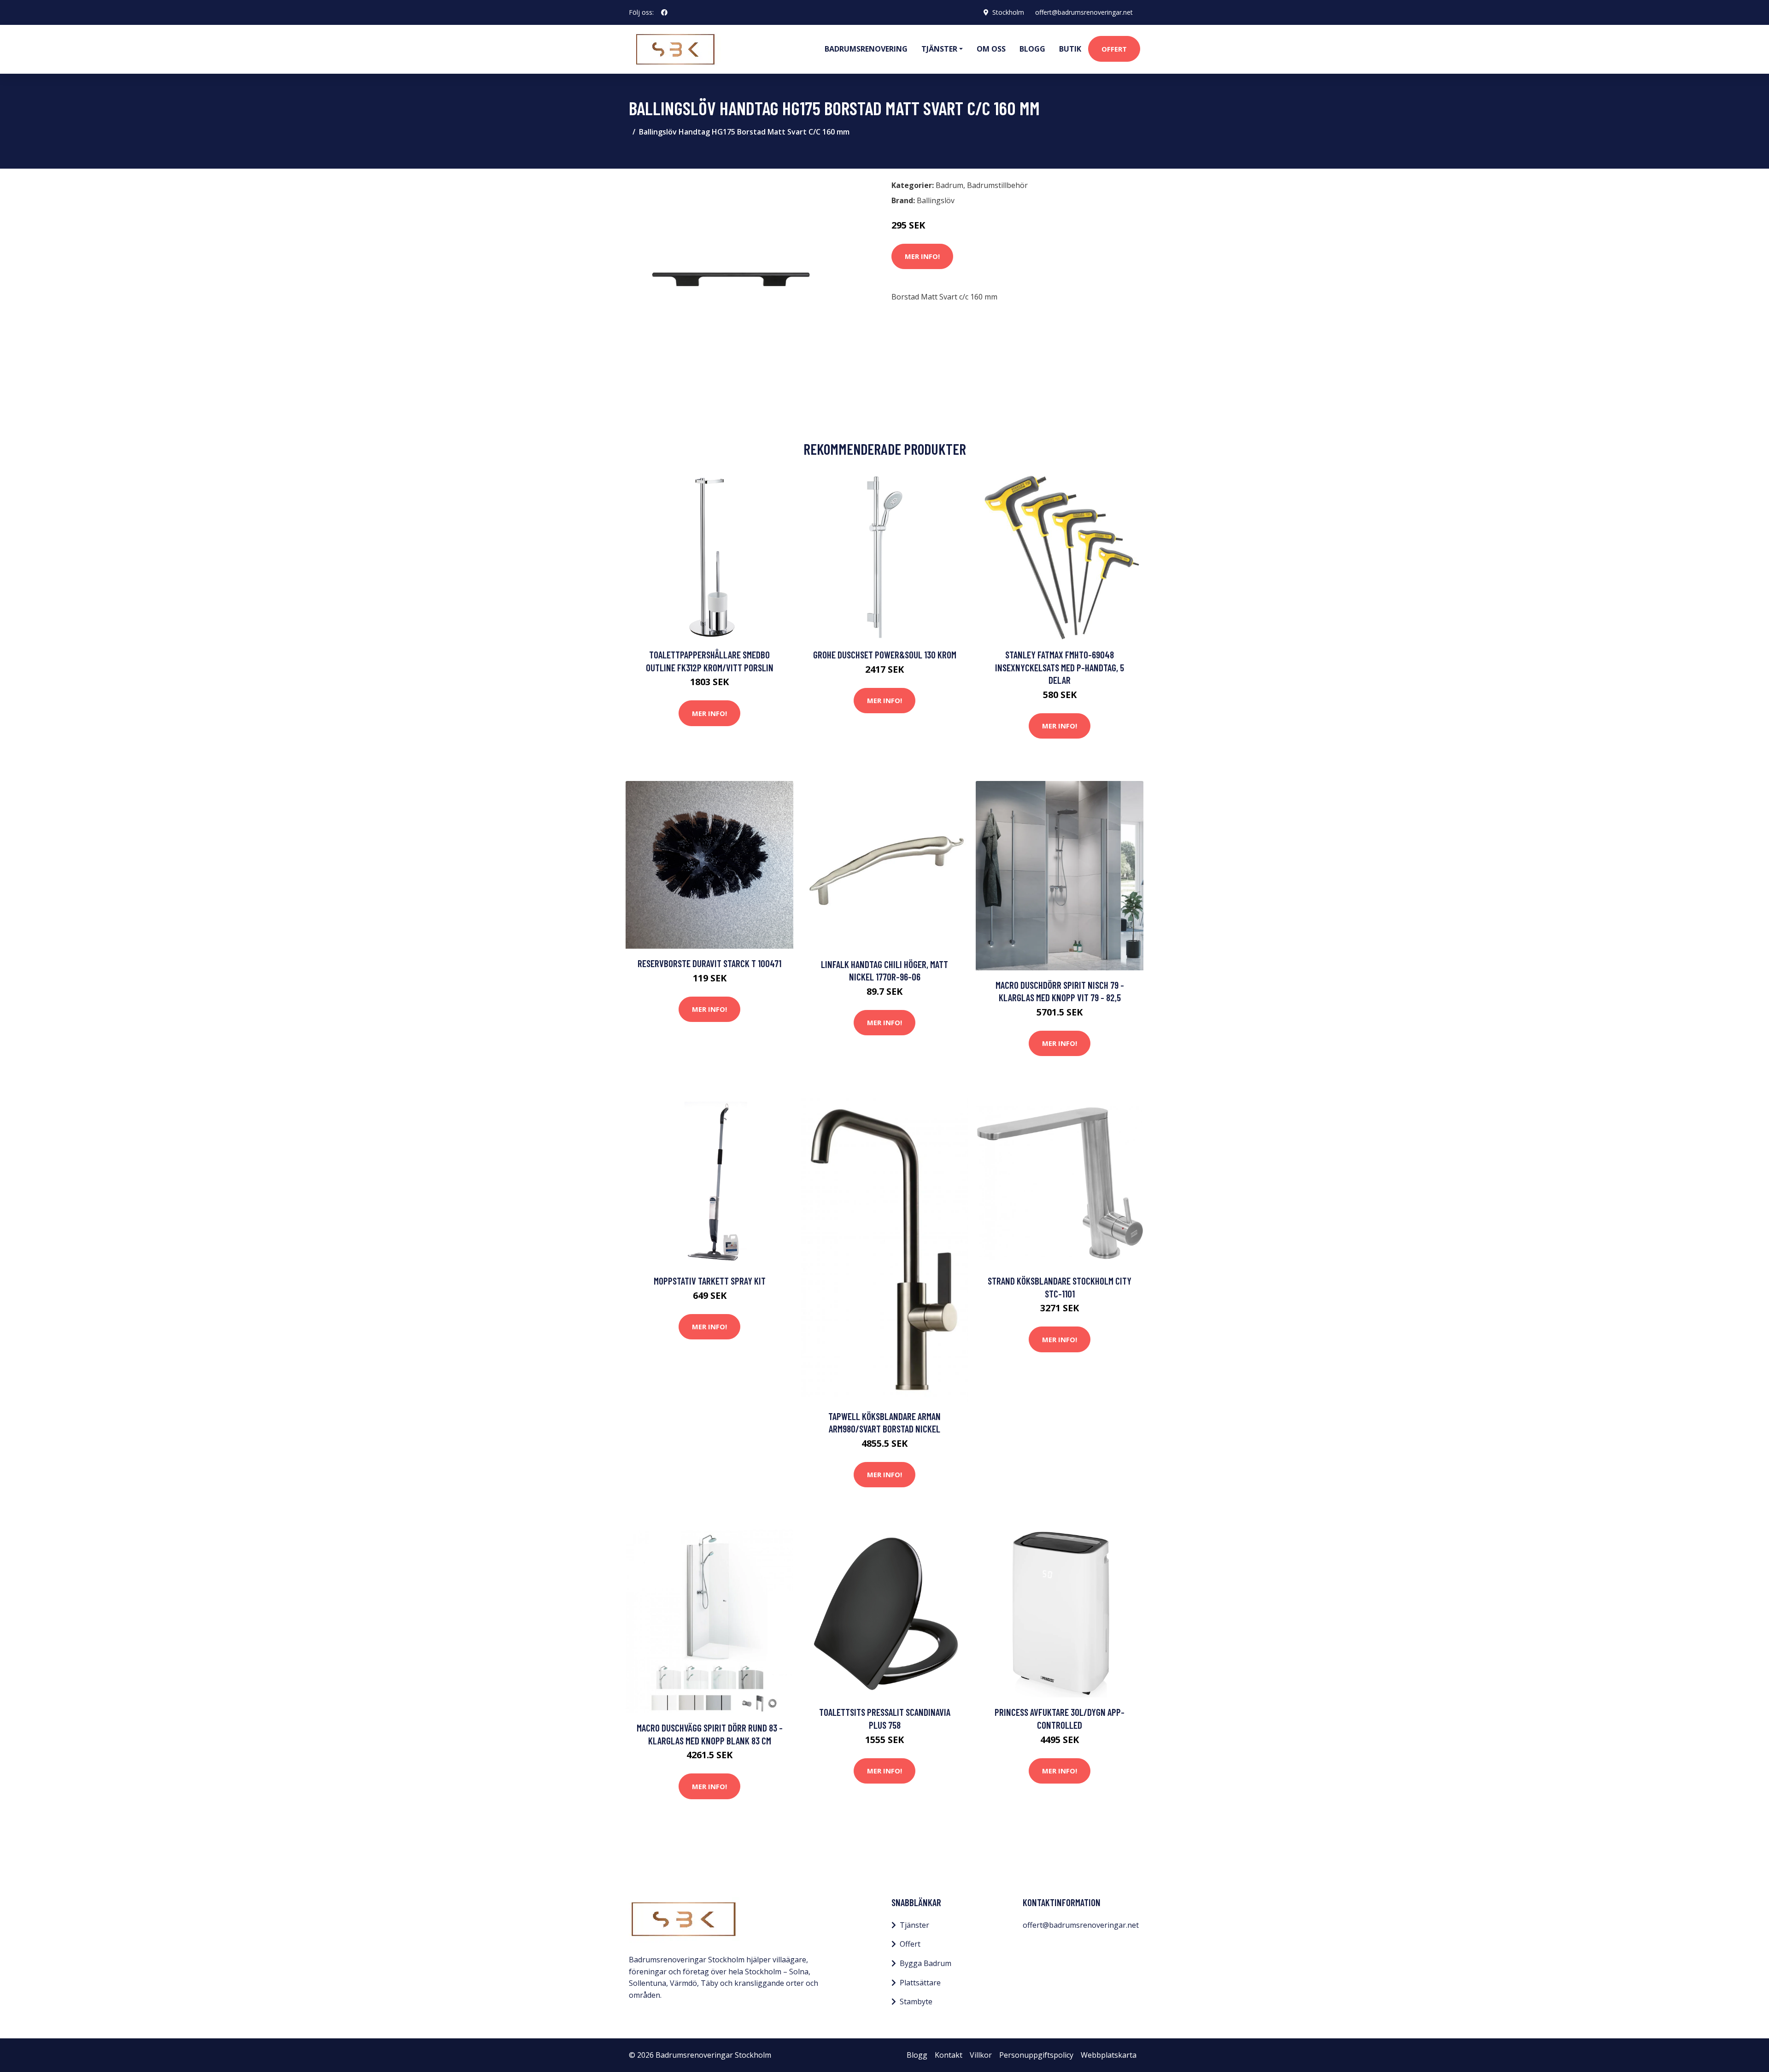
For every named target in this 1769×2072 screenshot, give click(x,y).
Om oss (991, 49)
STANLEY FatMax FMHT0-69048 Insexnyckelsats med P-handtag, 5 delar (1060, 667)
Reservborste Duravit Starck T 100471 (709, 963)
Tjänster (914, 1925)
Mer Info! (922, 256)
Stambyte (916, 2002)
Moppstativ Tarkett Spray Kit (710, 1281)
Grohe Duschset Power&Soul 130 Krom (885, 654)
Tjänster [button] (939, 49)
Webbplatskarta (1109, 2055)
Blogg (1032, 49)
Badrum (949, 185)
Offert (1114, 49)
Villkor (981, 2055)
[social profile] (664, 12)
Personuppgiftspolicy (1036, 2055)
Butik (1070, 49)
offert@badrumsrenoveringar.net (1084, 12)
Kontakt (949, 2055)
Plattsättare (920, 1983)
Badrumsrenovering (866, 49)
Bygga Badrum (926, 1963)
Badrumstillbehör (997, 185)
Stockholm (1008, 12)
